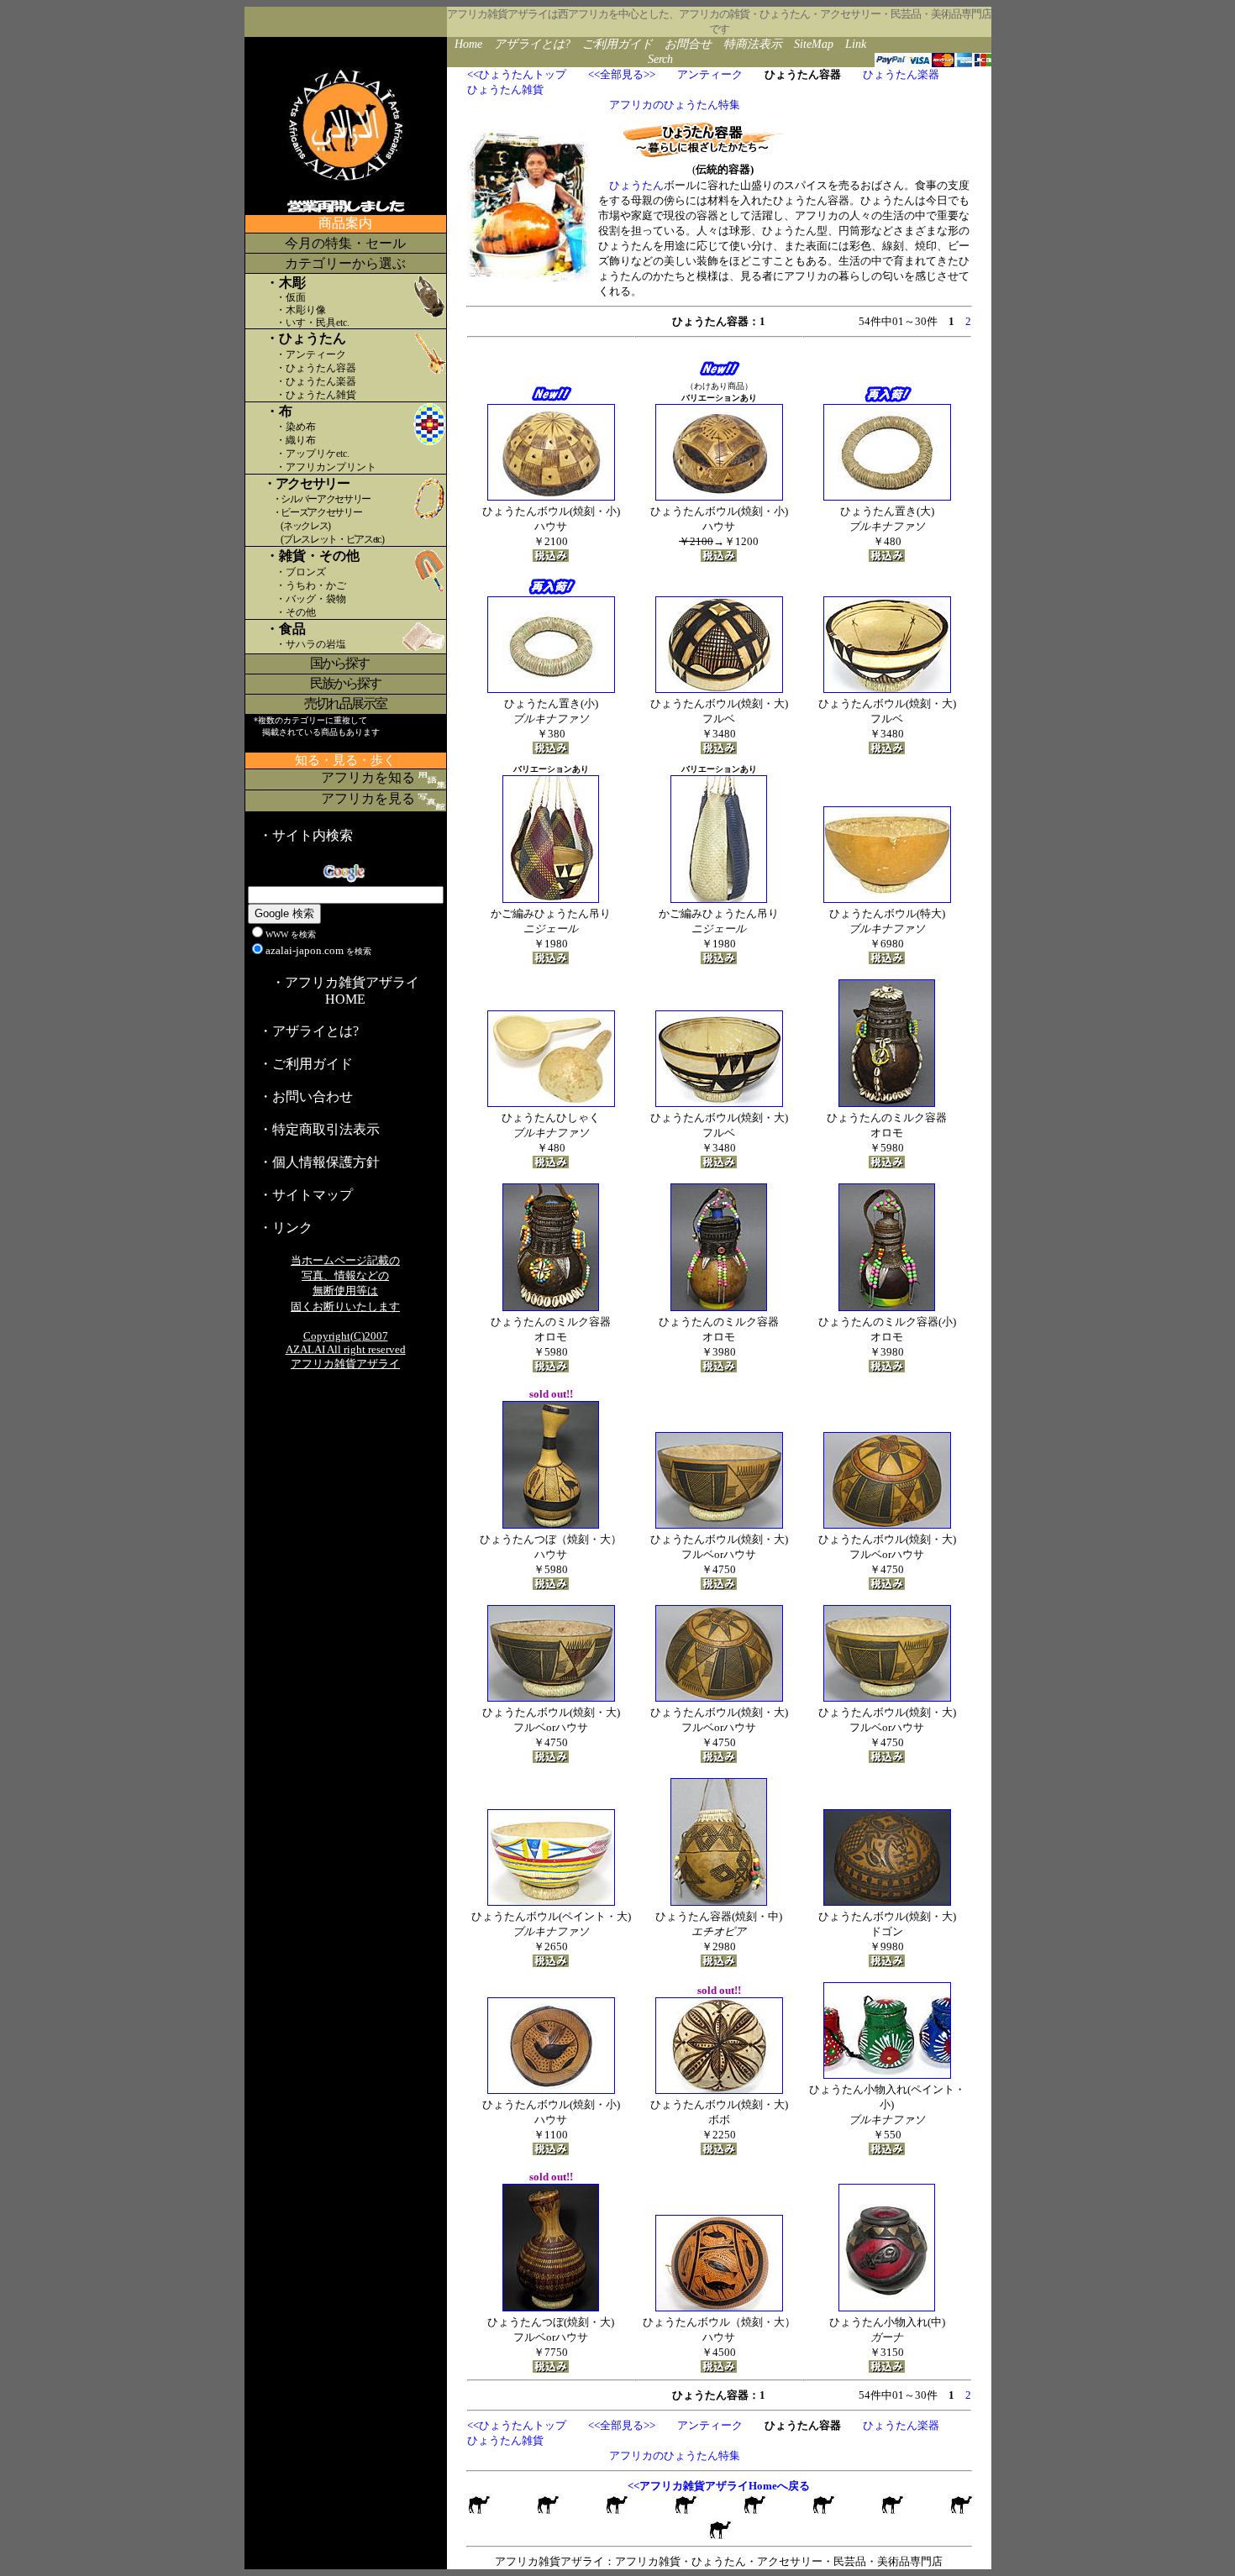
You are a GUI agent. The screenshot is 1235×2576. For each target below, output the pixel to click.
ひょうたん (636, 185)
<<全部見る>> (622, 74)
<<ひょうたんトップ (517, 74)
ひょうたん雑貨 (505, 89)
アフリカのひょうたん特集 (675, 105)
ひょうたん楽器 (901, 74)
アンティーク (710, 74)
